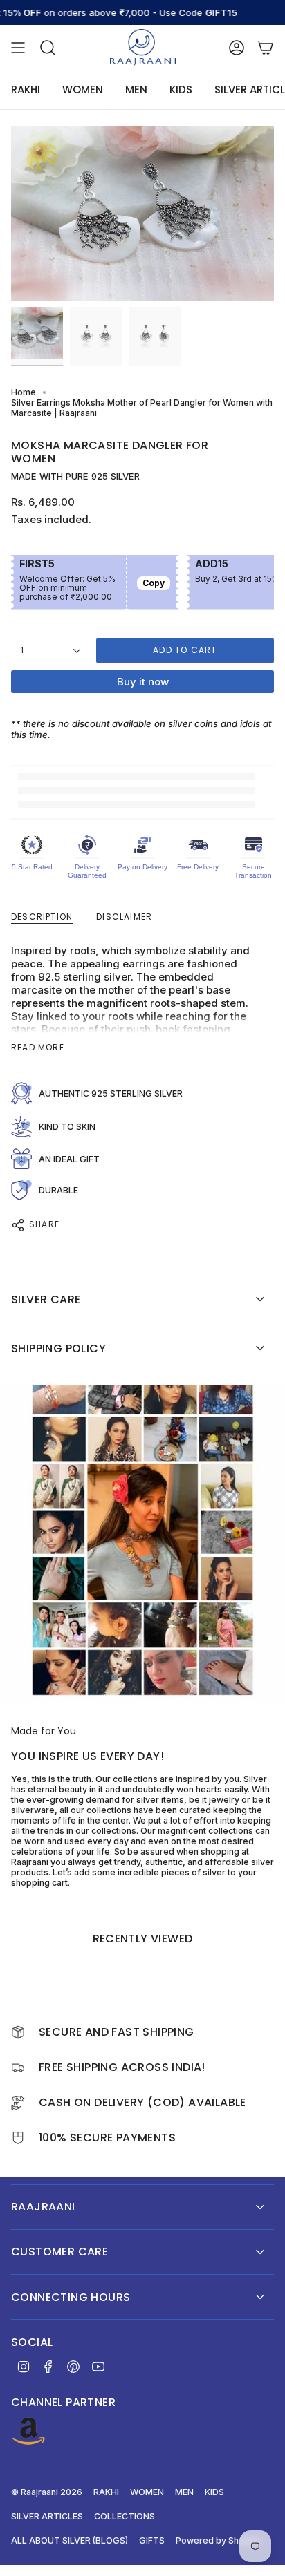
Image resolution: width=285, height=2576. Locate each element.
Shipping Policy (58, 1348)
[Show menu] (18, 47)
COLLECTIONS (125, 2516)
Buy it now (143, 682)
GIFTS (152, 2540)
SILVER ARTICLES (47, 2516)
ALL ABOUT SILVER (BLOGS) (70, 2540)
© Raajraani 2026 (47, 2492)
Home (24, 392)
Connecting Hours (71, 2297)
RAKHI (106, 2492)
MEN (184, 2492)
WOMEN (147, 2492)
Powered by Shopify (218, 2540)
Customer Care (59, 2252)
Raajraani (43, 2207)
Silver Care (46, 1299)
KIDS (214, 2492)
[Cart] (266, 47)
